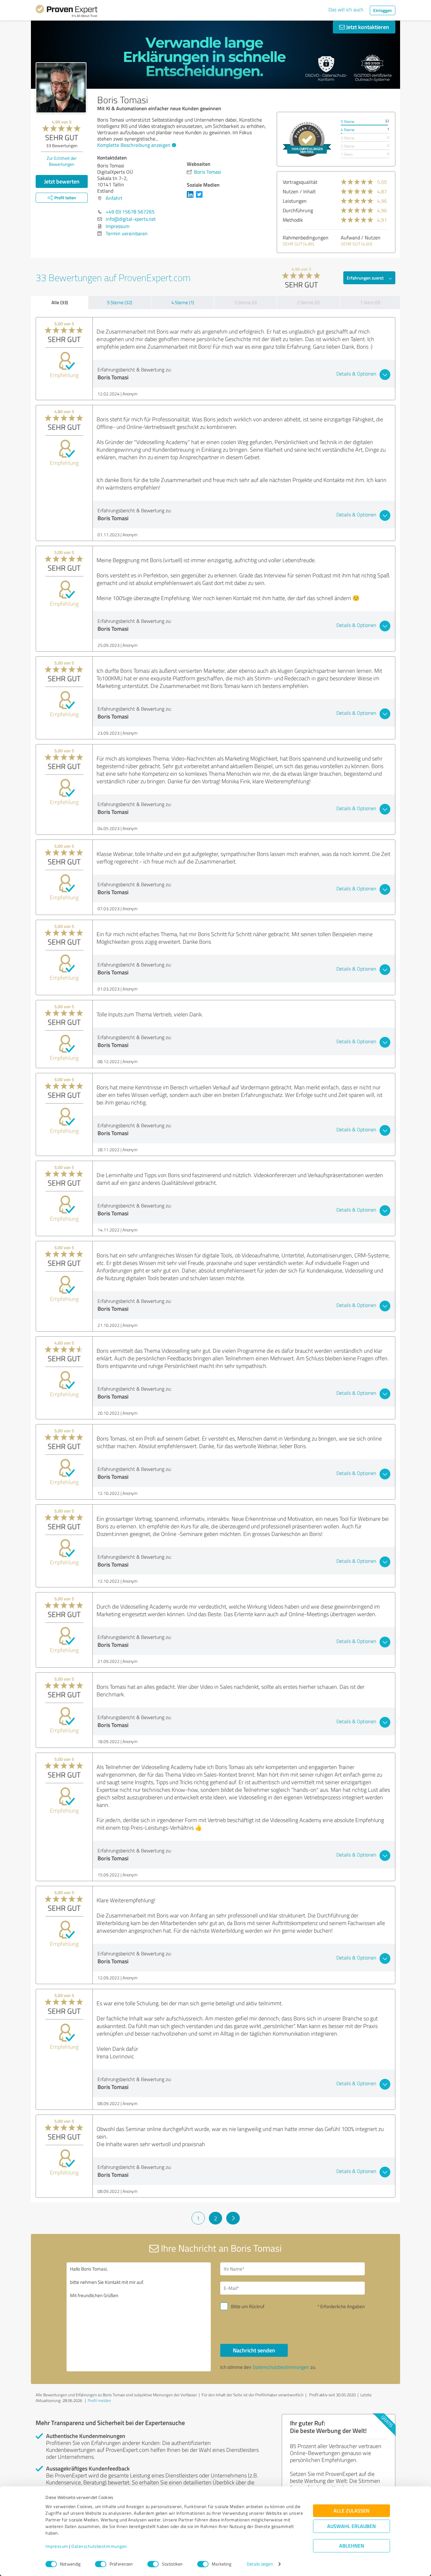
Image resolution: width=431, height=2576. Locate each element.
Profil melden (99, 2400)
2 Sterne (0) (308, 302)
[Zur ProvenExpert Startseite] (67, 12)
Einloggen (383, 10)
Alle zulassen (351, 2511)
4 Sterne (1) (183, 302)
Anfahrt (114, 198)
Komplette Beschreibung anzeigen (134, 145)
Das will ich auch (346, 9)
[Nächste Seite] (233, 2218)
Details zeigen (260, 2564)
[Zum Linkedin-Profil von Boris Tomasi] (191, 197)
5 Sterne (348, 121)
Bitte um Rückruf (248, 2306)
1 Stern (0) (370, 302)
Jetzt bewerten (62, 181)
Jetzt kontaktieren (367, 27)
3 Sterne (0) (245, 302)
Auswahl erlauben (351, 2526)
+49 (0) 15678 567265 (130, 212)
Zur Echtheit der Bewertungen (62, 161)
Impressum (57, 2546)
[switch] (101, 2564)
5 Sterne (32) (120, 302)
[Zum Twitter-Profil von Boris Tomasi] (201, 197)
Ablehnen (352, 2546)
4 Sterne (348, 130)
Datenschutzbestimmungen (99, 2546)
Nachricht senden (254, 2350)
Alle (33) (60, 302)
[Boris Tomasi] (61, 88)
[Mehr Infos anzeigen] (307, 139)
